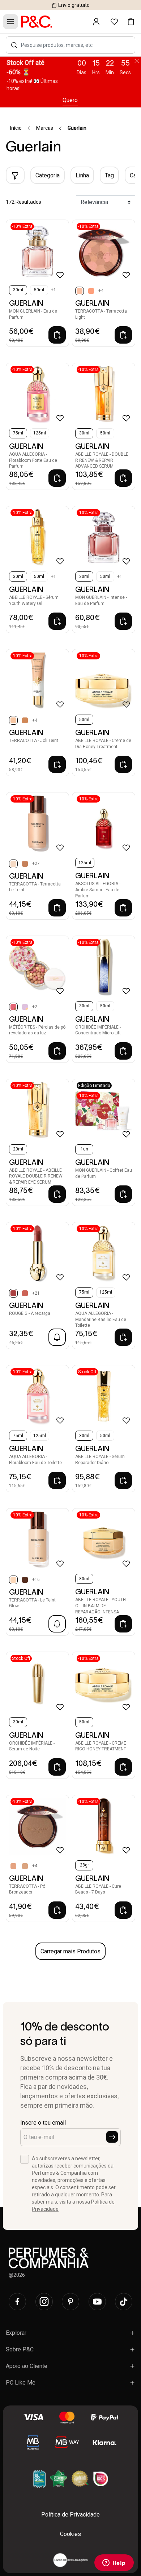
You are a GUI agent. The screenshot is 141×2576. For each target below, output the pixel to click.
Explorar (16, 2333)
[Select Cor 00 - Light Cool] (13, 1866)
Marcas (45, 128)
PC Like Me (21, 2383)
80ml (84, 1579)
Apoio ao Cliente (27, 2366)
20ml (18, 1149)
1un (84, 1149)
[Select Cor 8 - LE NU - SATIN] (25, 1293)
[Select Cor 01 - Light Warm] (25, 1866)
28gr (84, 1865)
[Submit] (112, 2137)
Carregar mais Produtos (70, 1951)
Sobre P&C (20, 2349)
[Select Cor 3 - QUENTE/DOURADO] (25, 1007)
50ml (39, 290)
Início (16, 128)
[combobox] (74, 45)
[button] (14, 45)
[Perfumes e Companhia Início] (37, 21)
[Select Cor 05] (91, 291)
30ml (18, 290)
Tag (109, 175)
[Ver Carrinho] (131, 22)
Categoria (48, 175)
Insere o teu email (43, 2123)
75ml (18, 433)
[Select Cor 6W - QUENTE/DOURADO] (25, 864)
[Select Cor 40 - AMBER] (25, 720)
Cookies (70, 2534)
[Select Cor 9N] (25, 1580)
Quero (70, 100)
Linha (82, 175)
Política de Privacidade (70, 2515)
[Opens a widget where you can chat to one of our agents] (114, 2563)
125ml (40, 433)
